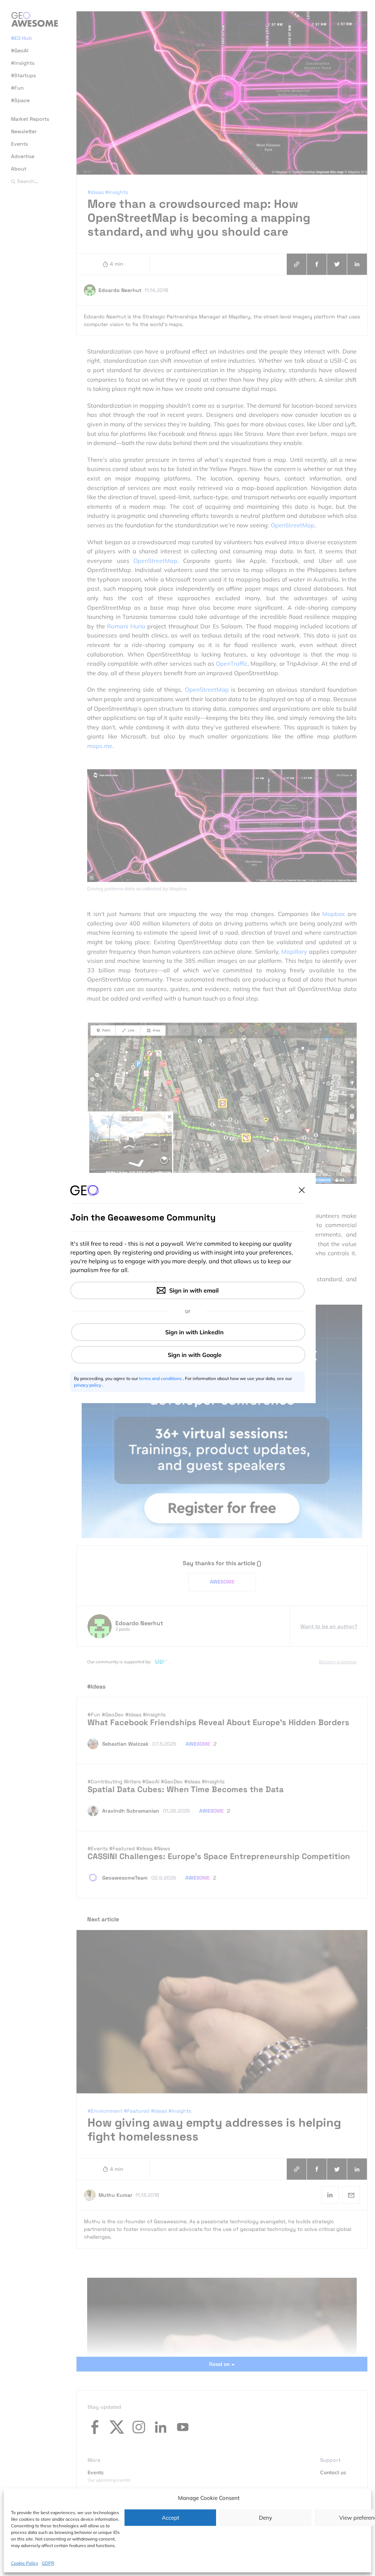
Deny (266, 2518)
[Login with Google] (188, 1355)
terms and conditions (161, 1378)
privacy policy (88, 1385)
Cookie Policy (25, 2563)
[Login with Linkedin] (188, 1332)
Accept (170, 2518)
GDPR (48, 2563)
